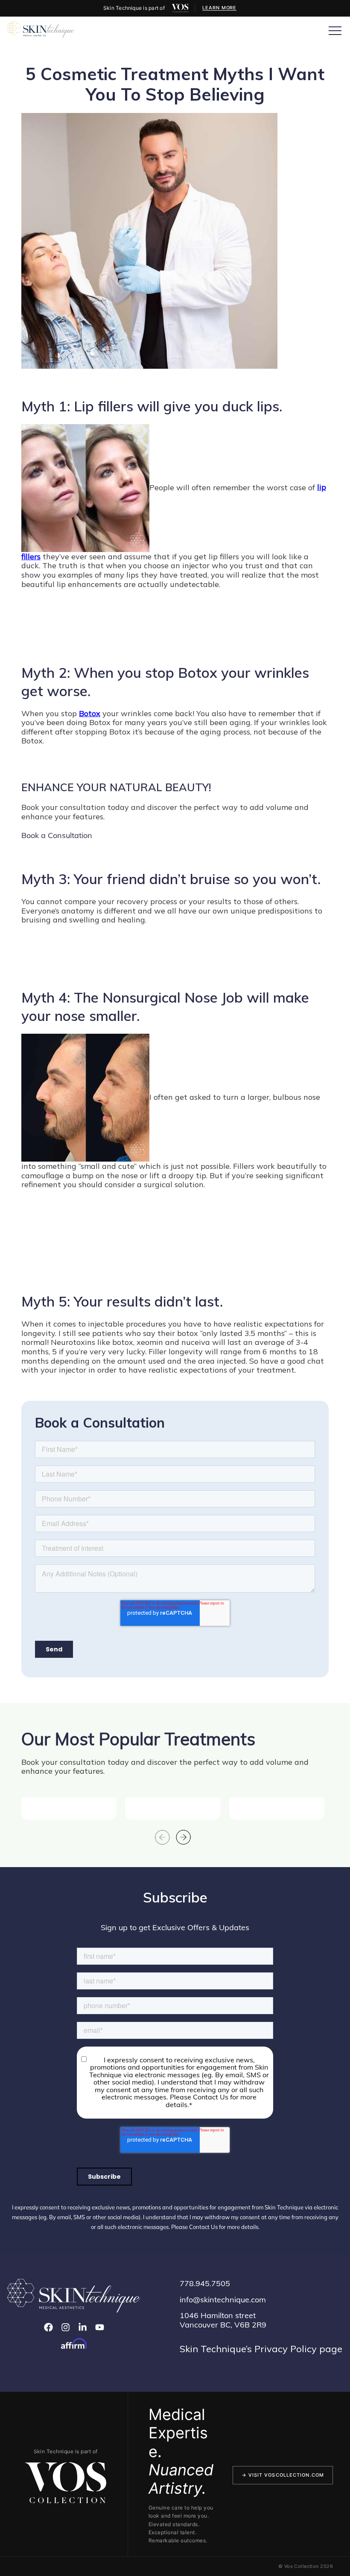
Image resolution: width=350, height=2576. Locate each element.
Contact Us (203, 2227)
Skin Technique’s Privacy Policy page (261, 2349)
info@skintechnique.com (223, 2300)
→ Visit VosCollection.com (283, 2475)
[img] (180, 8)
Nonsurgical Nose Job (173, 997)
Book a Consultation (57, 835)
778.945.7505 (205, 2283)
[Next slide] (184, 1837)
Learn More (219, 8)
